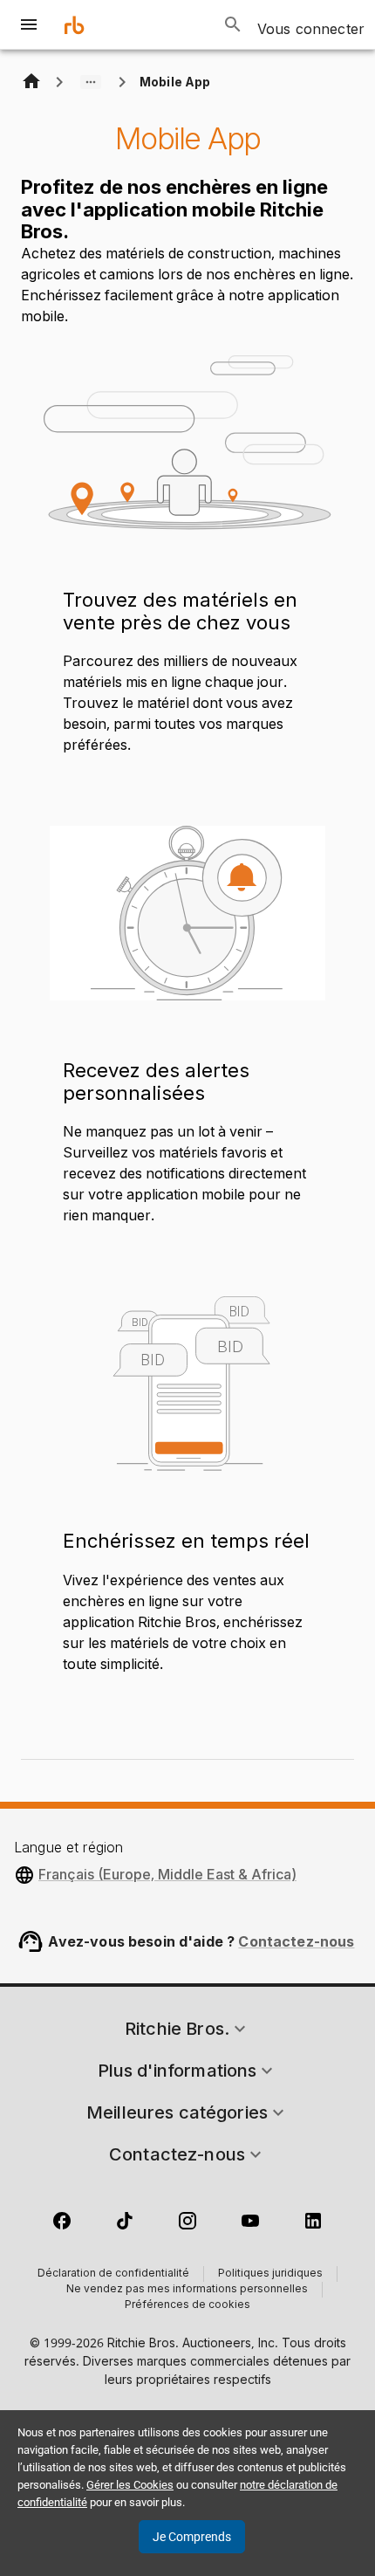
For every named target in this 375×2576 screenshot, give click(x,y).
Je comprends (192, 2537)
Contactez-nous (296, 1941)
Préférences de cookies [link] (187, 2305)
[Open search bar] (233, 24)
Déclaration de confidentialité (113, 2274)
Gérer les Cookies (130, 2485)
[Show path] (91, 82)
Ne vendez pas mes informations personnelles (187, 2290)
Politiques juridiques (270, 2274)
